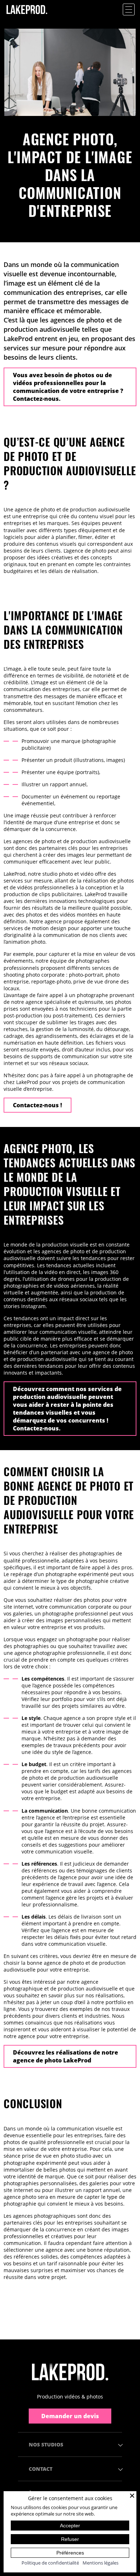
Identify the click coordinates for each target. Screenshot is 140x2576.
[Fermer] (132, 2495)
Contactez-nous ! (38, 1105)
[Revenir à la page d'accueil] (70, 2372)
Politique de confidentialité (50, 2563)
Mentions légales (101, 2563)
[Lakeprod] (27, 17)
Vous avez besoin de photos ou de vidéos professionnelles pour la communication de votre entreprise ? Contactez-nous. (68, 387)
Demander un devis (70, 2416)
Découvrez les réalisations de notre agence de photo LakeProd (66, 2056)
